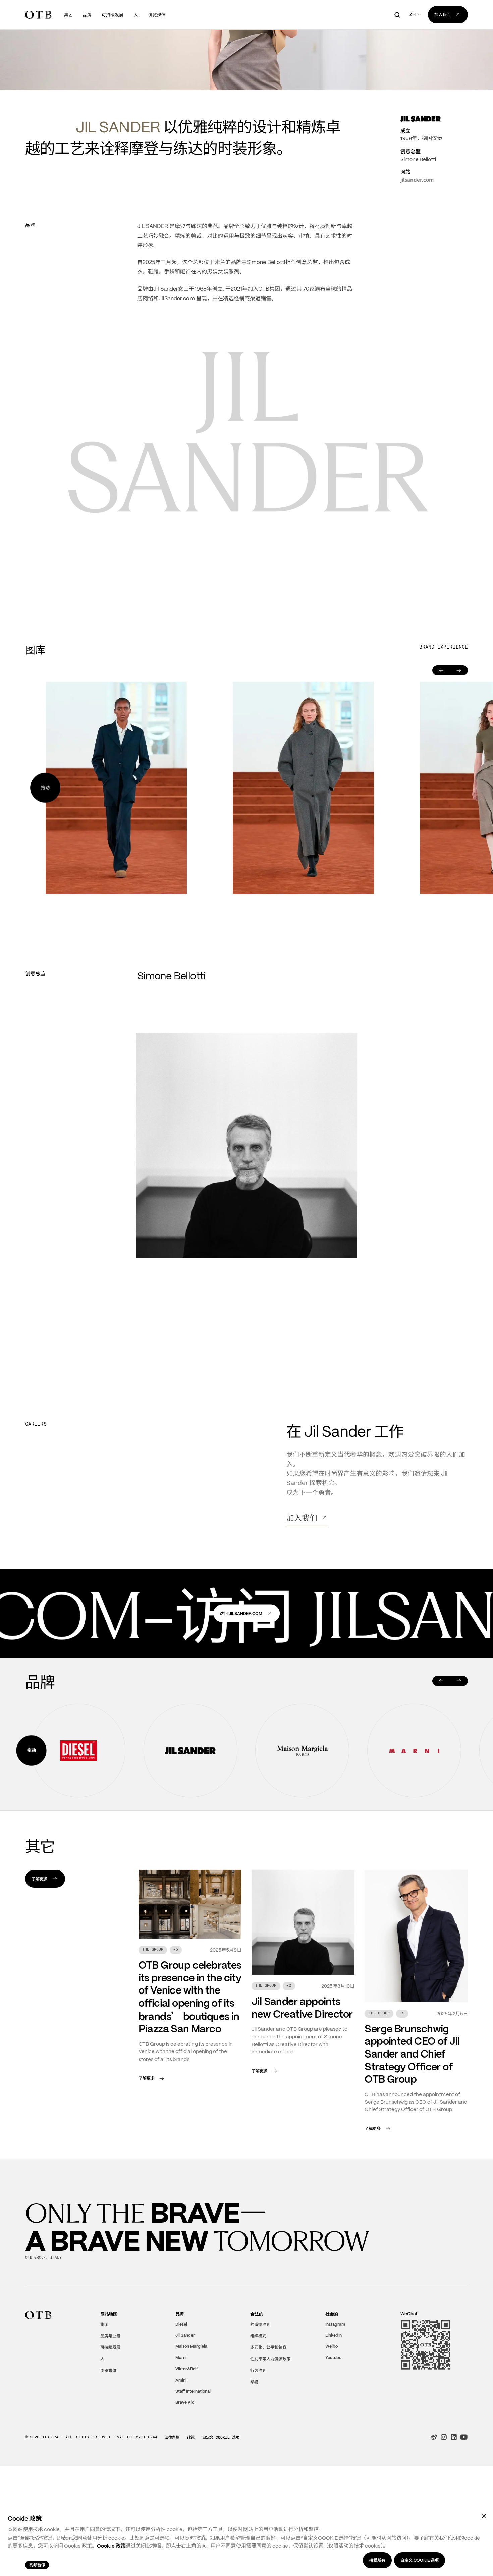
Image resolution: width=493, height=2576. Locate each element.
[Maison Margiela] (302, 1822)
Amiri (181, 2452)
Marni (181, 2429)
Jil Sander (185, 2407)
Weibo (332, 2418)
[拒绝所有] (484, 2516)
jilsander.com (417, 251)
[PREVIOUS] (441, 1753)
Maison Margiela (191, 2418)
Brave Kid (185, 2474)
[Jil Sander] (190, 1822)
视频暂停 (37, 2565)
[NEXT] (459, 1753)
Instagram (335, 2396)
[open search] (397, 15)
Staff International (193, 2463)
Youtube (333, 2429)
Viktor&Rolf (187, 2441)
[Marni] (414, 1822)
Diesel (181, 2396)
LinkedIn (334, 2407)
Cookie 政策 (111, 2546)
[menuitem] (68, 15)
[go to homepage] (38, 15)
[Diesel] (78, 1822)
